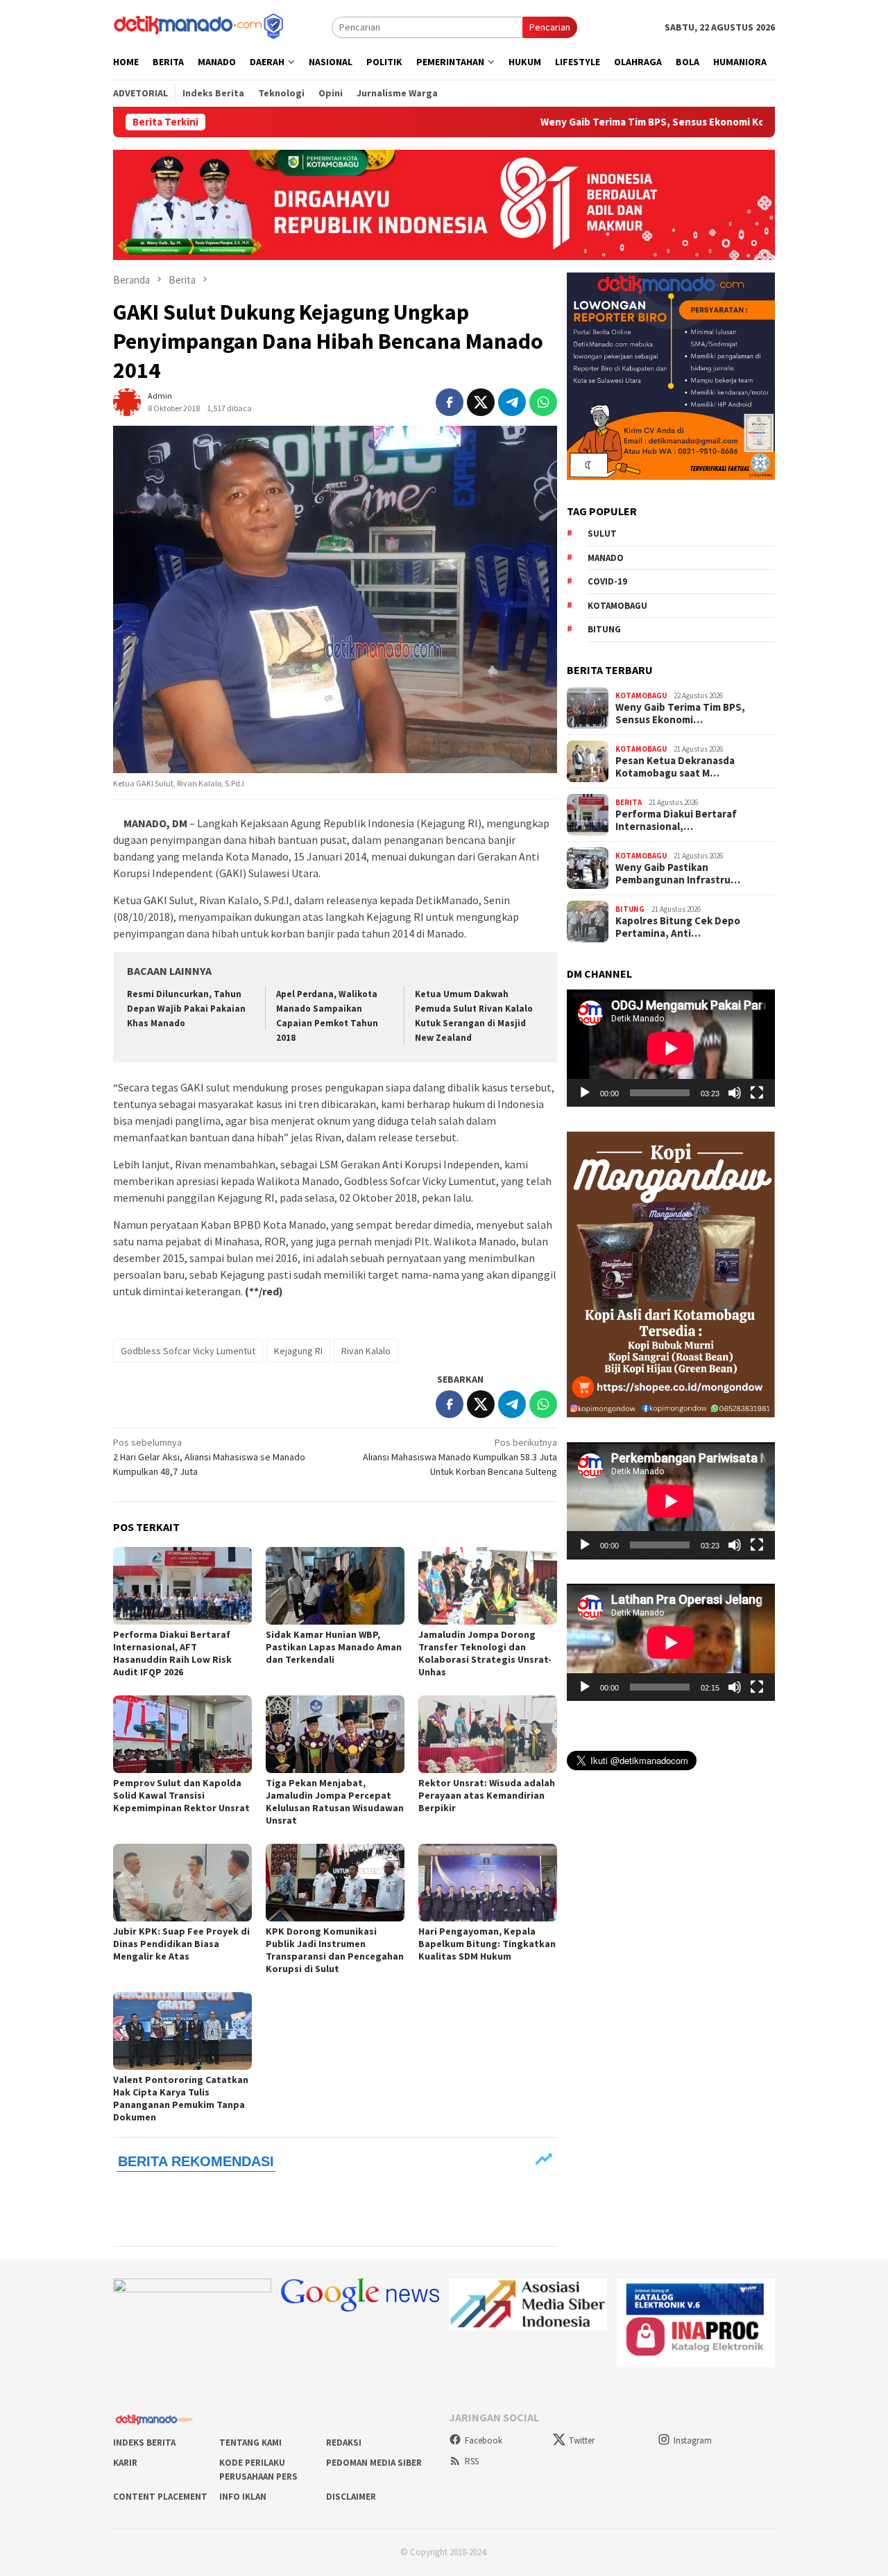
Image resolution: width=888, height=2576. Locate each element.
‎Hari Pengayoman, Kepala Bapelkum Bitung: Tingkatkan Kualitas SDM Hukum (487, 1944)
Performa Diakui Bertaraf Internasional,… (676, 820)
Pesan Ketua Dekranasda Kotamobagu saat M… (675, 767)
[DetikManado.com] (200, 26)
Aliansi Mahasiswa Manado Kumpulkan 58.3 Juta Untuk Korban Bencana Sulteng (460, 1457)
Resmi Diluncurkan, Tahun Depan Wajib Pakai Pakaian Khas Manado (186, 1009)
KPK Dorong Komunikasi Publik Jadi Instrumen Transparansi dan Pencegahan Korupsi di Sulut (335, 1950)
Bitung (604, 629)
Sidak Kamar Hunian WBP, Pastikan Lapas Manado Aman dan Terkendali (334, 1647)
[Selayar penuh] (757, 1093)
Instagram (693, 2440)
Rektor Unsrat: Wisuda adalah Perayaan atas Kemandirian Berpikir (487, 1795)
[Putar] (585, 1093)
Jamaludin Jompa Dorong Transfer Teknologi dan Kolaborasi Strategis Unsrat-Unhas (485, 1653)
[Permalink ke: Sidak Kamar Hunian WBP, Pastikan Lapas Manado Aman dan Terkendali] (335, 1586)
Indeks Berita (144, 2443)
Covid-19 (607, 581)
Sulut (602, 534)
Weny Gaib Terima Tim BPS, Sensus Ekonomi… (680, 714)
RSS (472, 2461)
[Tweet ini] (481, 402)
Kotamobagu (617, 605)
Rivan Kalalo (366, 1351)
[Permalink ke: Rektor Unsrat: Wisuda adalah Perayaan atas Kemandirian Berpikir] (488, 1734)
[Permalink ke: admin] (127, 401)
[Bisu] (735, 1093)
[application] (671, 1048)
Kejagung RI (298, 1351)
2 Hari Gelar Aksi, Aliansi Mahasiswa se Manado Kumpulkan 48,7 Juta (209, 1457)
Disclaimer (351, 2497)
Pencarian (550, 27)
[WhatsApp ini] (543, 402)
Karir (125, 2463)
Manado (606, 557)
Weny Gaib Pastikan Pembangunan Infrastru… (678, 874)
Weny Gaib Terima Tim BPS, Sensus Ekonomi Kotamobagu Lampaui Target (614, 122)
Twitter (582, 2440)
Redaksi (344, 2443)
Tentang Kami (250, 2443)
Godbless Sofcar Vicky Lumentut (188, 1351)
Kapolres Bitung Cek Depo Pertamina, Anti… (678, 927)
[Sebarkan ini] (450, 402)
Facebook (484, 2440)
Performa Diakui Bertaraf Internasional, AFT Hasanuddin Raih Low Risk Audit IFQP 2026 (172, 1653)
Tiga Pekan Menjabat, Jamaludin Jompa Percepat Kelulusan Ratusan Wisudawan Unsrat (335, 1801)
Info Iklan (243, 2497)
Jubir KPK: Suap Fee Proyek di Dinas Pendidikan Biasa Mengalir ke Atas (181, 1944)
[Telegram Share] (512, 402)
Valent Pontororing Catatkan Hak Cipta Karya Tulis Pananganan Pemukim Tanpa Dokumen (181, 2098)
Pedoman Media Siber (374, 2463)
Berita (629, 802)
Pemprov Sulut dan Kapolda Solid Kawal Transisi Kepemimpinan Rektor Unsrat (181, 1795)
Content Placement (160, 2497)
